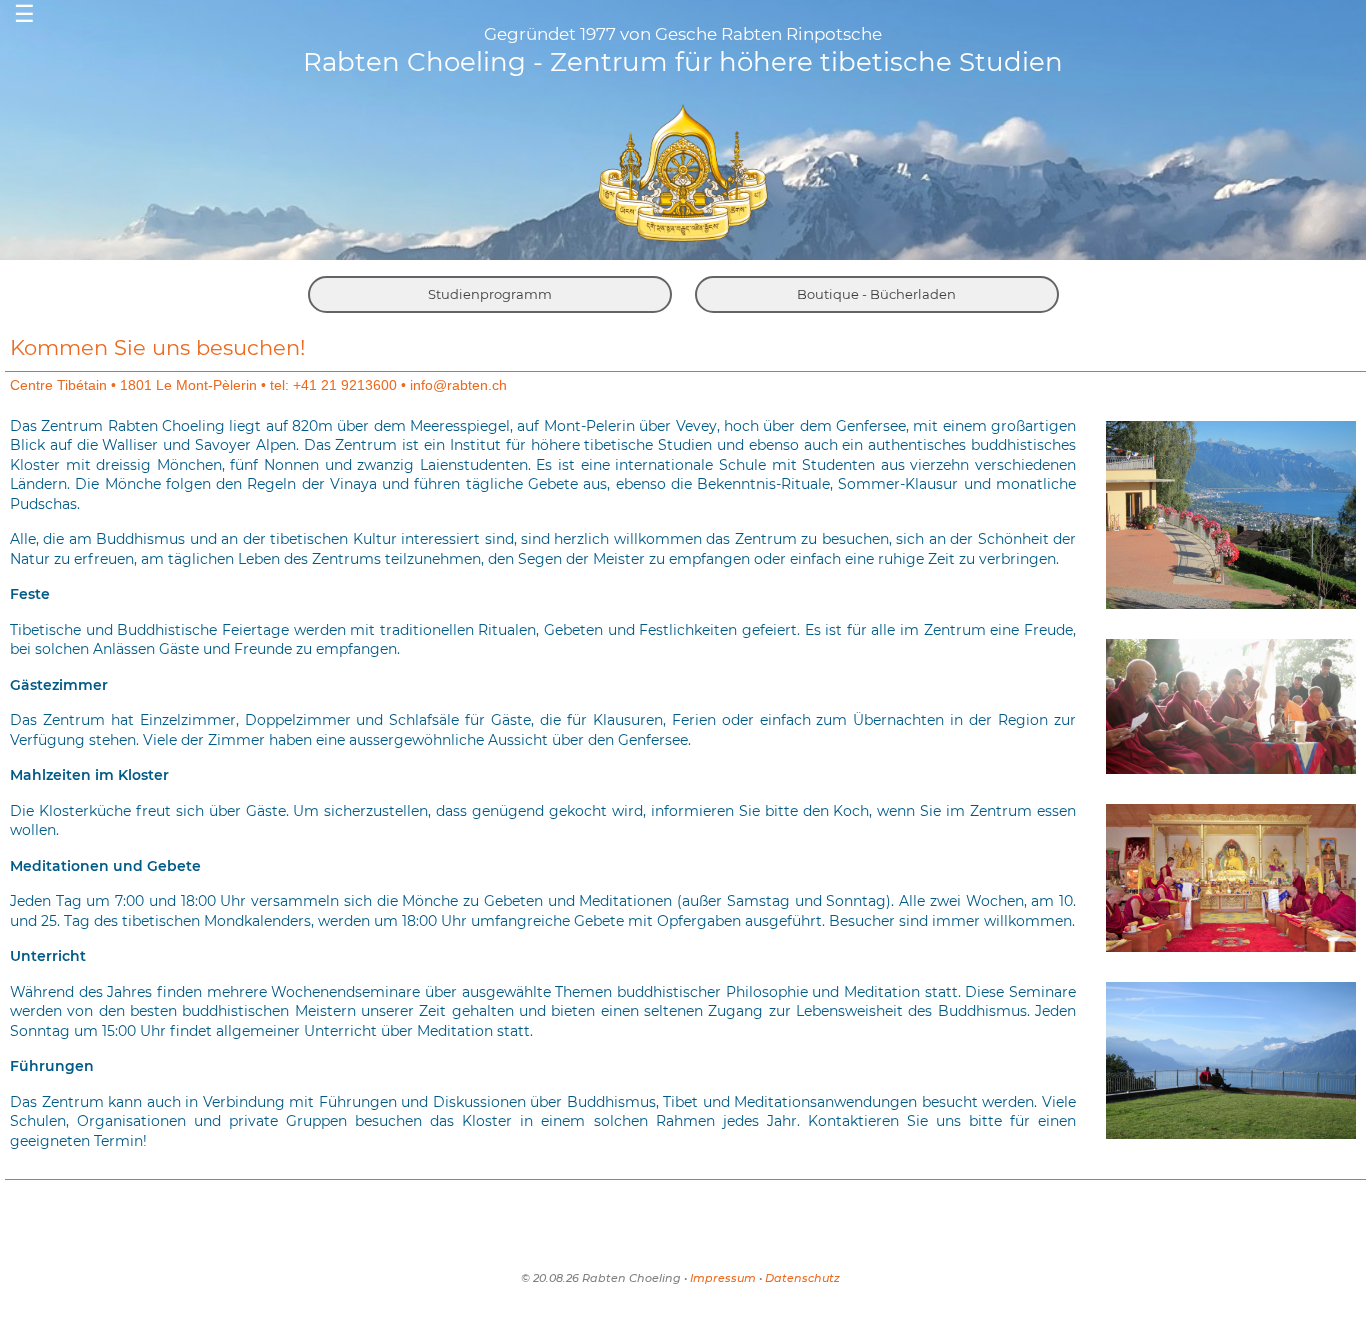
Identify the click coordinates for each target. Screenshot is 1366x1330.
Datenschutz (802, 1278)
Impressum (723, 1278)
